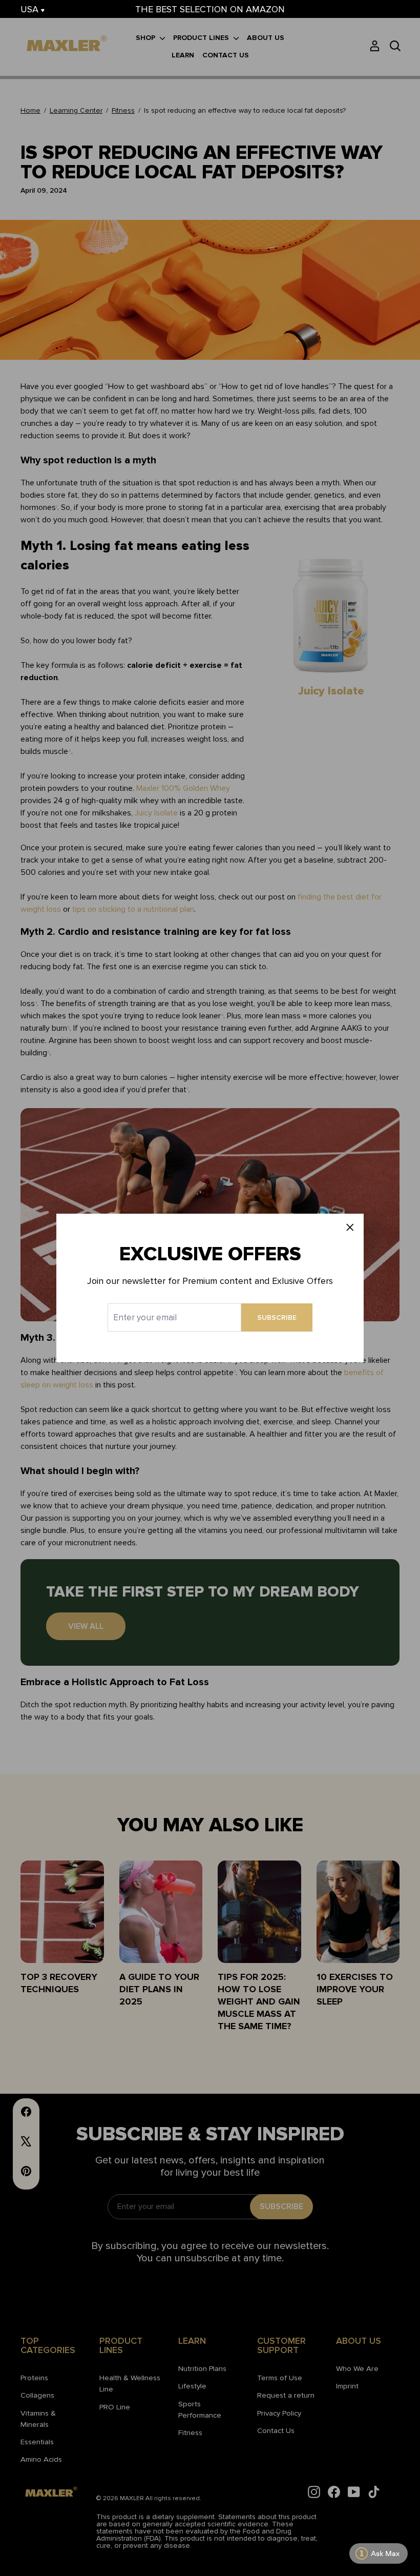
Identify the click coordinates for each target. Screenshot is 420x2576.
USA (31, 9)
